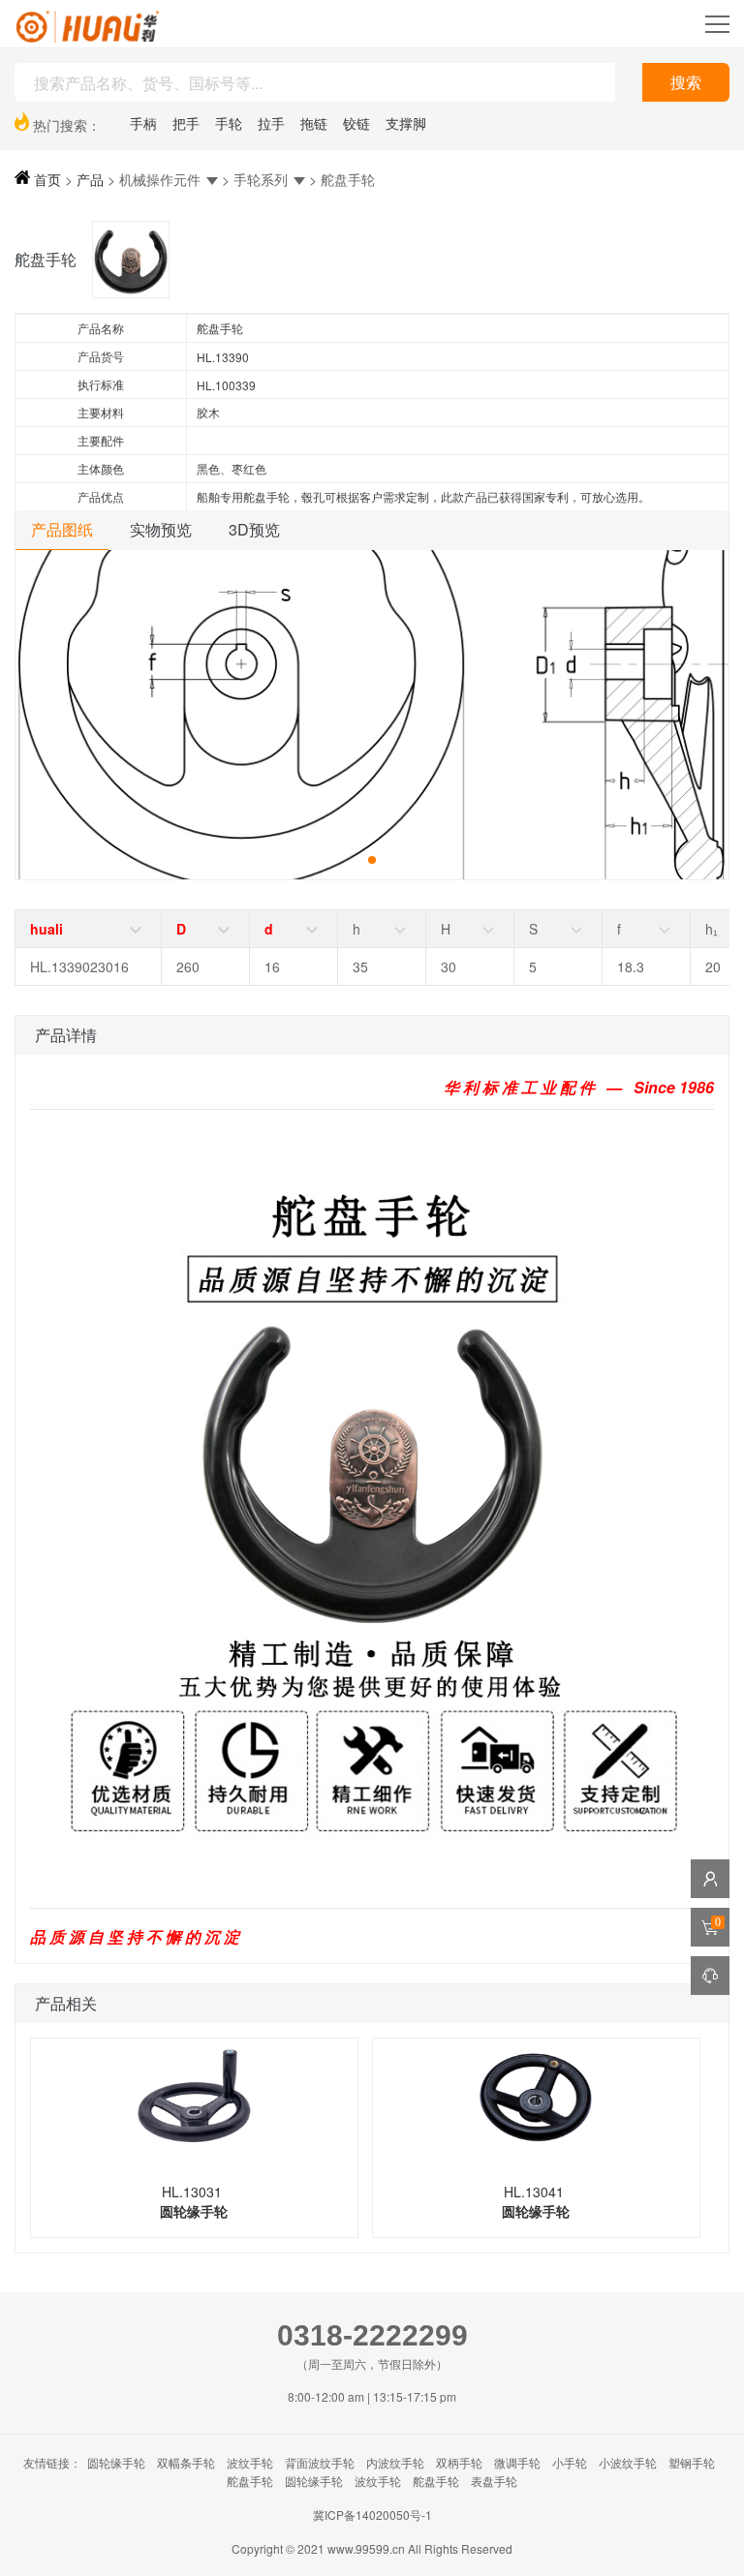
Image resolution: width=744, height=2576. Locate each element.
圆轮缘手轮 (116, 2462)
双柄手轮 (459, 2462)
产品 (90, 179)
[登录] (710, 1879)
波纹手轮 (250, 2462)
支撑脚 (406, 123)
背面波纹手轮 (320, 2462)
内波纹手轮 (395, 2462)
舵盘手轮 (250, 2481)
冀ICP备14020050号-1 (372, 2515)
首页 (46, 179)
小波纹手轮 (628, 2462)
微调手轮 (517, 2462)
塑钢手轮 (692, 2462)
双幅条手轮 (186, 2462)
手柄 (143, 123)
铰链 (356, 123)
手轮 (229, 123)
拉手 (271, 123)
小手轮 (570, 2462)
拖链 (314, 123)
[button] (372, 860)
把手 (186, 123)
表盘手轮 (494, 2481)
